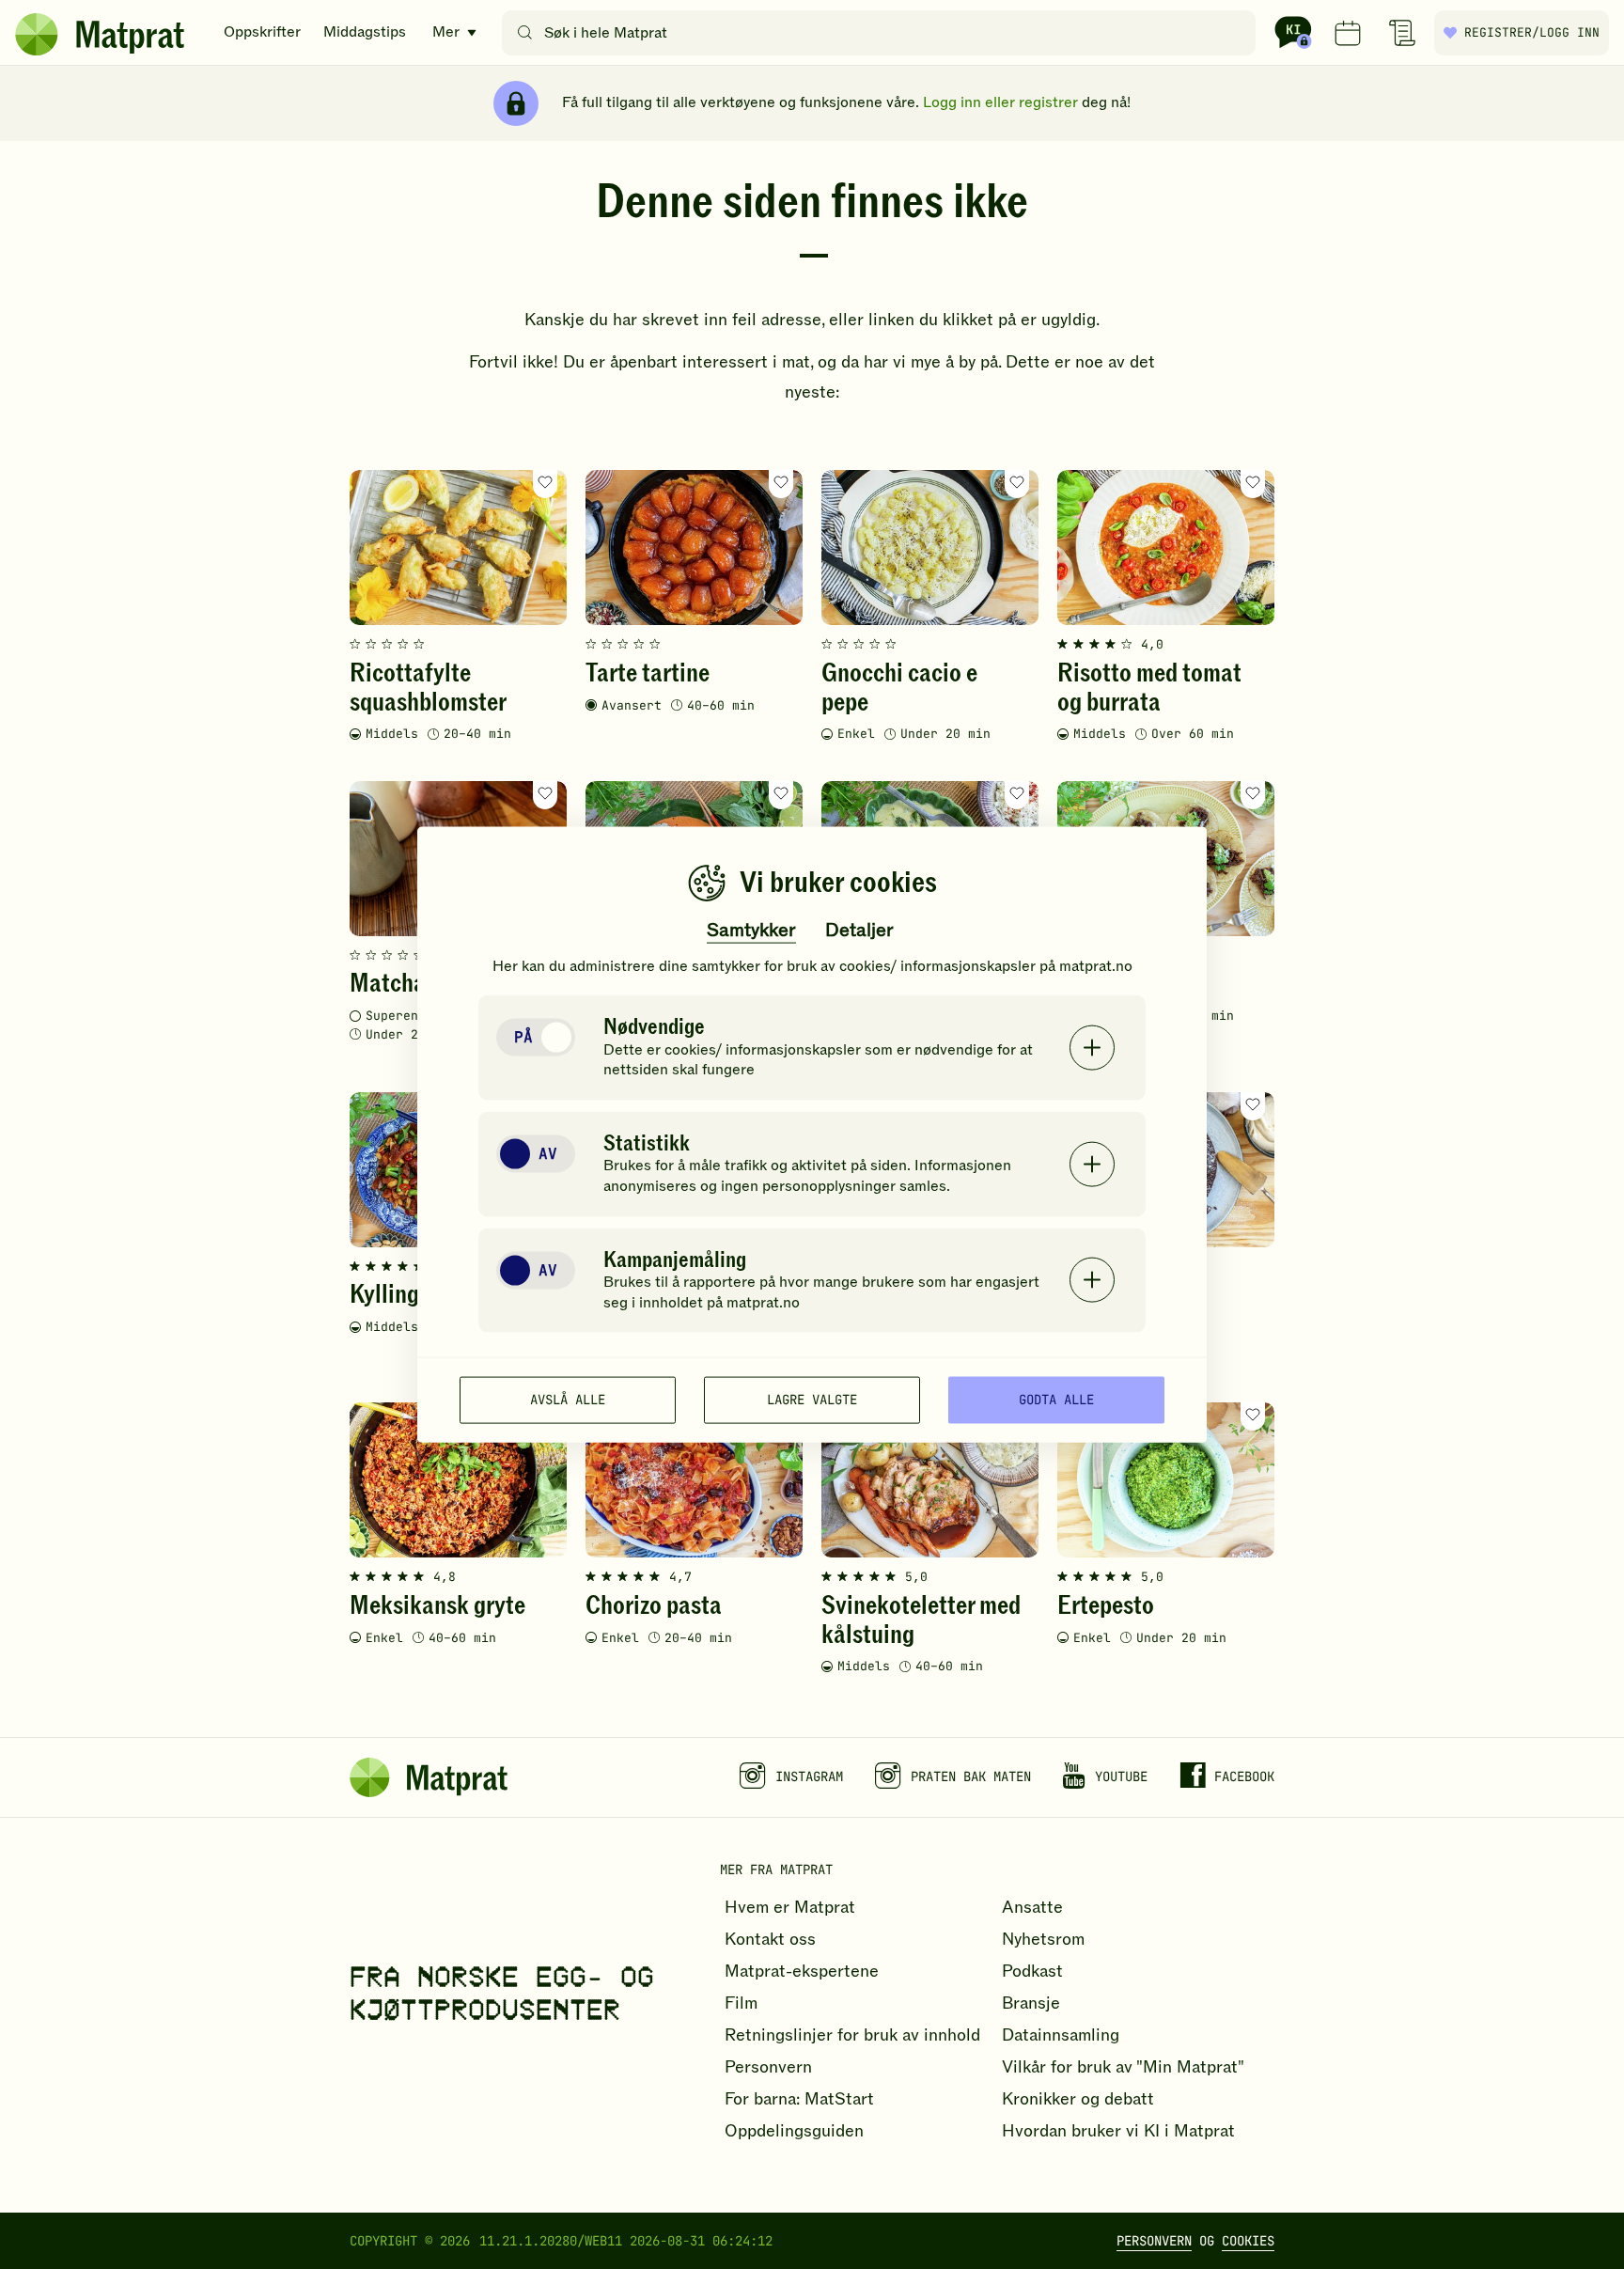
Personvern (1154, 2241)
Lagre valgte (812, 1400)
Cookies (1248, 2241)
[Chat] (1293, 33)
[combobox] (883, 33)
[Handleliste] (1402, 33)
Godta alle (1056, 1400)
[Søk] (525, 33)
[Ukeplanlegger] (1348, 33)
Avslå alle (568, 1400)
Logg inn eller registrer (1000, 102)
